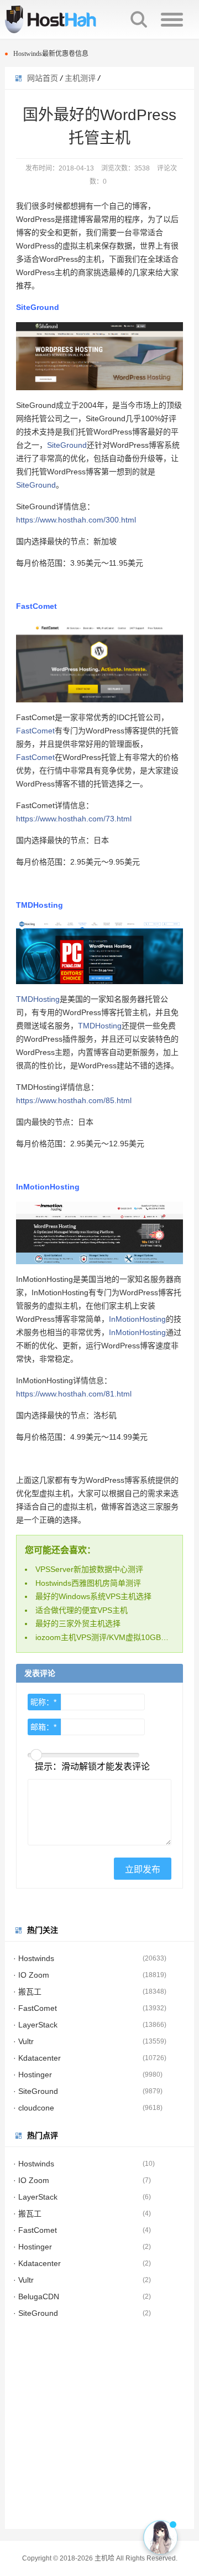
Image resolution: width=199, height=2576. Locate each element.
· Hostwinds (34, 1958)
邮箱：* (43, 1727)
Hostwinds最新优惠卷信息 (51, 47)
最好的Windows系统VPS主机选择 (93, 1596)
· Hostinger (33, 2075)
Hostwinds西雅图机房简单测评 (88, 1583)
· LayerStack (35, 2025)
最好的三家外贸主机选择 (78, 1623)
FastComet (35, 731)
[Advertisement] (99, 2429)
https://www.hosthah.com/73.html (74, 819)
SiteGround (67, 445)
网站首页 (43, 78)
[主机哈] (66, 19)
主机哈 (104, 2558)
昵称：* (43, 1702)
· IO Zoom (31, 1975)
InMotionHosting (137, 1319)
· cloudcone (34, 2108)
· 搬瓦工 (27, 1992)
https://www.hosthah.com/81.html (74, 1394)
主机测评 (80, 78)
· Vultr (23, 2041)
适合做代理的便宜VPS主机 (82, 1610)
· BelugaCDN (36, 2296)
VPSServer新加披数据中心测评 (89, 1569)
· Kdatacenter (37, 2058)
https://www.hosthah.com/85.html (74, 1100)
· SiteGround (36, 2091)
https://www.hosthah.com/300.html (76, 520)
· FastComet (35, 2008)
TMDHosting (38, 999)
